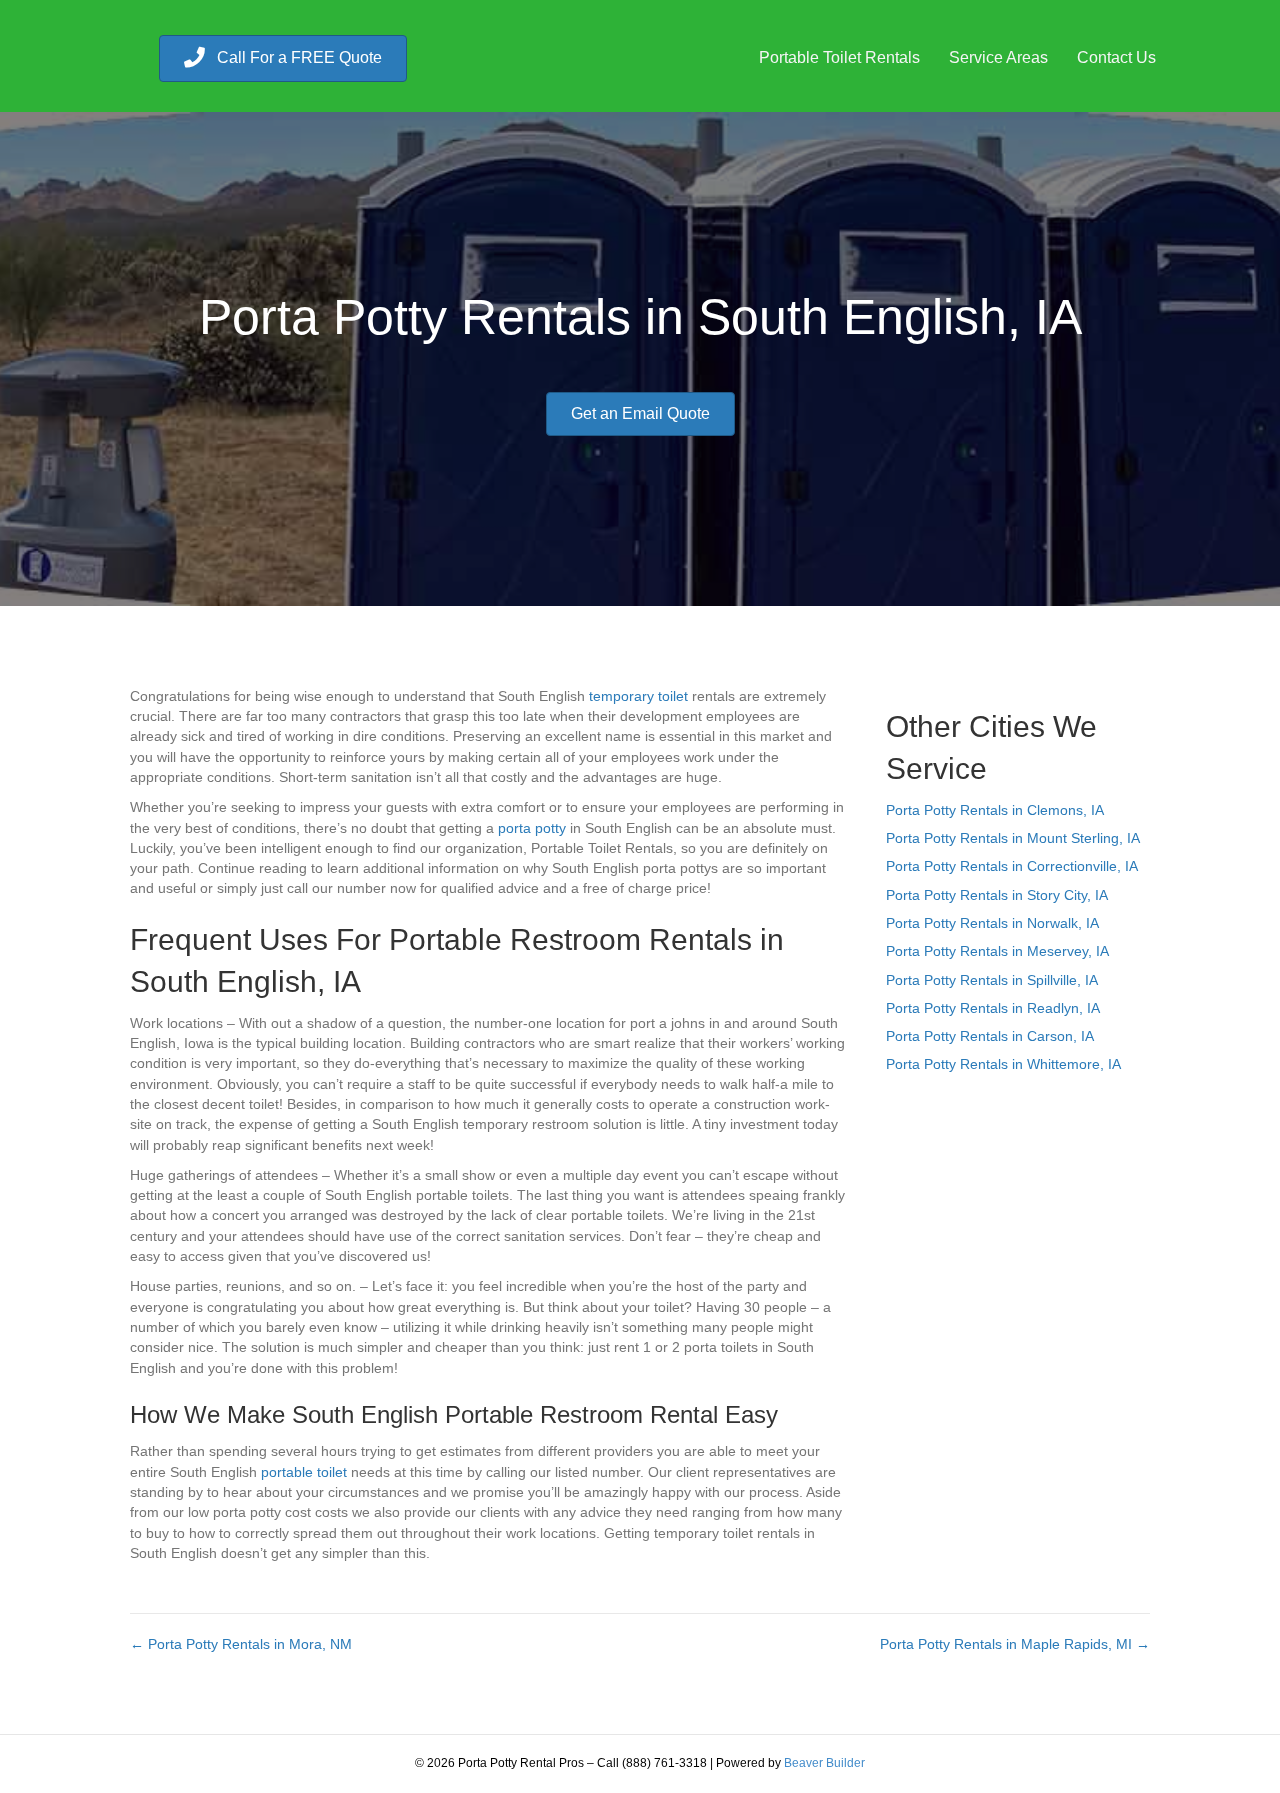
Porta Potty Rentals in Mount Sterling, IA (1013, 838)
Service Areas (998, 57)
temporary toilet (638, 696)
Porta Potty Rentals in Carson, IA (990, 1036)
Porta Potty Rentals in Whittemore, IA (1003, 1064)
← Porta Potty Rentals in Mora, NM (241, 1644)
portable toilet (304, 1472)
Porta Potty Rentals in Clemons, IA (995, 810)
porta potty (532, 828)
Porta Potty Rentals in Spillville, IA (992, 980)
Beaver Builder (824, 1763)
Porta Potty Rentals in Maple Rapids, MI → (1015, 1644)
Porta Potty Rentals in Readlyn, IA (993, 1008)
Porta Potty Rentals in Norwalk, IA (992, 923)
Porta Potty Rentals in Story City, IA (997, 895)
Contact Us (1116, 57)
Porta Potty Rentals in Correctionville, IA (1012, 866)
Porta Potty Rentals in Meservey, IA (997, 951)
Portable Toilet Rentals (839, 57)
